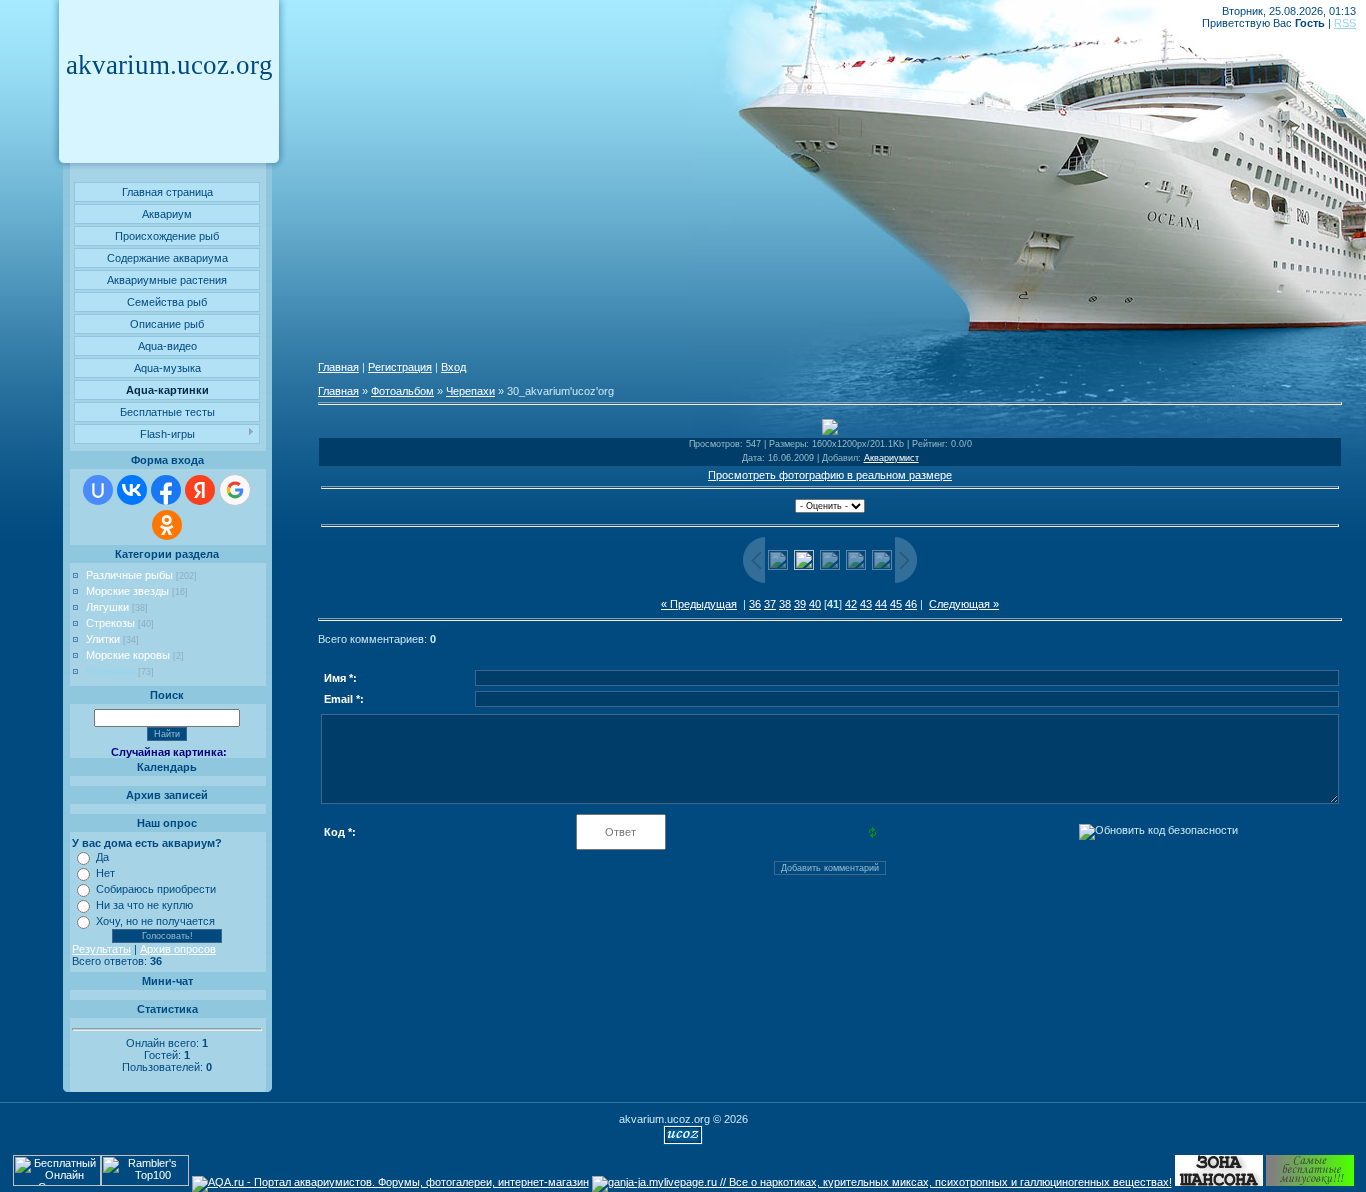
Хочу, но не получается (155, 921)
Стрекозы (110, 623)
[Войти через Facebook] (166, 490)
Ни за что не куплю (144, 905)
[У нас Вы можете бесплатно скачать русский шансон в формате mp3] (1219, 1182)
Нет (105, 873)
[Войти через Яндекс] (200, 490)
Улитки (103, 639)
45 (896, 604)
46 (911, 604)
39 (800, 604)
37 (770, 604)
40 (815, 604)
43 (866, 604)
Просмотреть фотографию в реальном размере (830, 475)
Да (102, 857)
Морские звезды (127, 591)
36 (755, 604)
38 (785, 604)
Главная (338, 367)
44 (881, 604)
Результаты (101, 949)
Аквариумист (891, 458)
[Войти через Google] (235, 490)
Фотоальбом (402, 391)
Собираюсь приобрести (156, 889)
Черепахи (110, 671)
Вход (453, 367)
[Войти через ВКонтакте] (132, 490)
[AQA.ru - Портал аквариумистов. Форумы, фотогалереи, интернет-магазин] (390, 1182)
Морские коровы (128, 655)
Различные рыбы (129, 575)
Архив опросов (178, 949)
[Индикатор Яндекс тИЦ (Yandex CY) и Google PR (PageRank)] (57, 1182)
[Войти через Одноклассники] (167, 525)
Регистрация (400, 367)
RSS (1345, 23)
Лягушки (107, 607)
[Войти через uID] (98, 490)
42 (851, 604)
